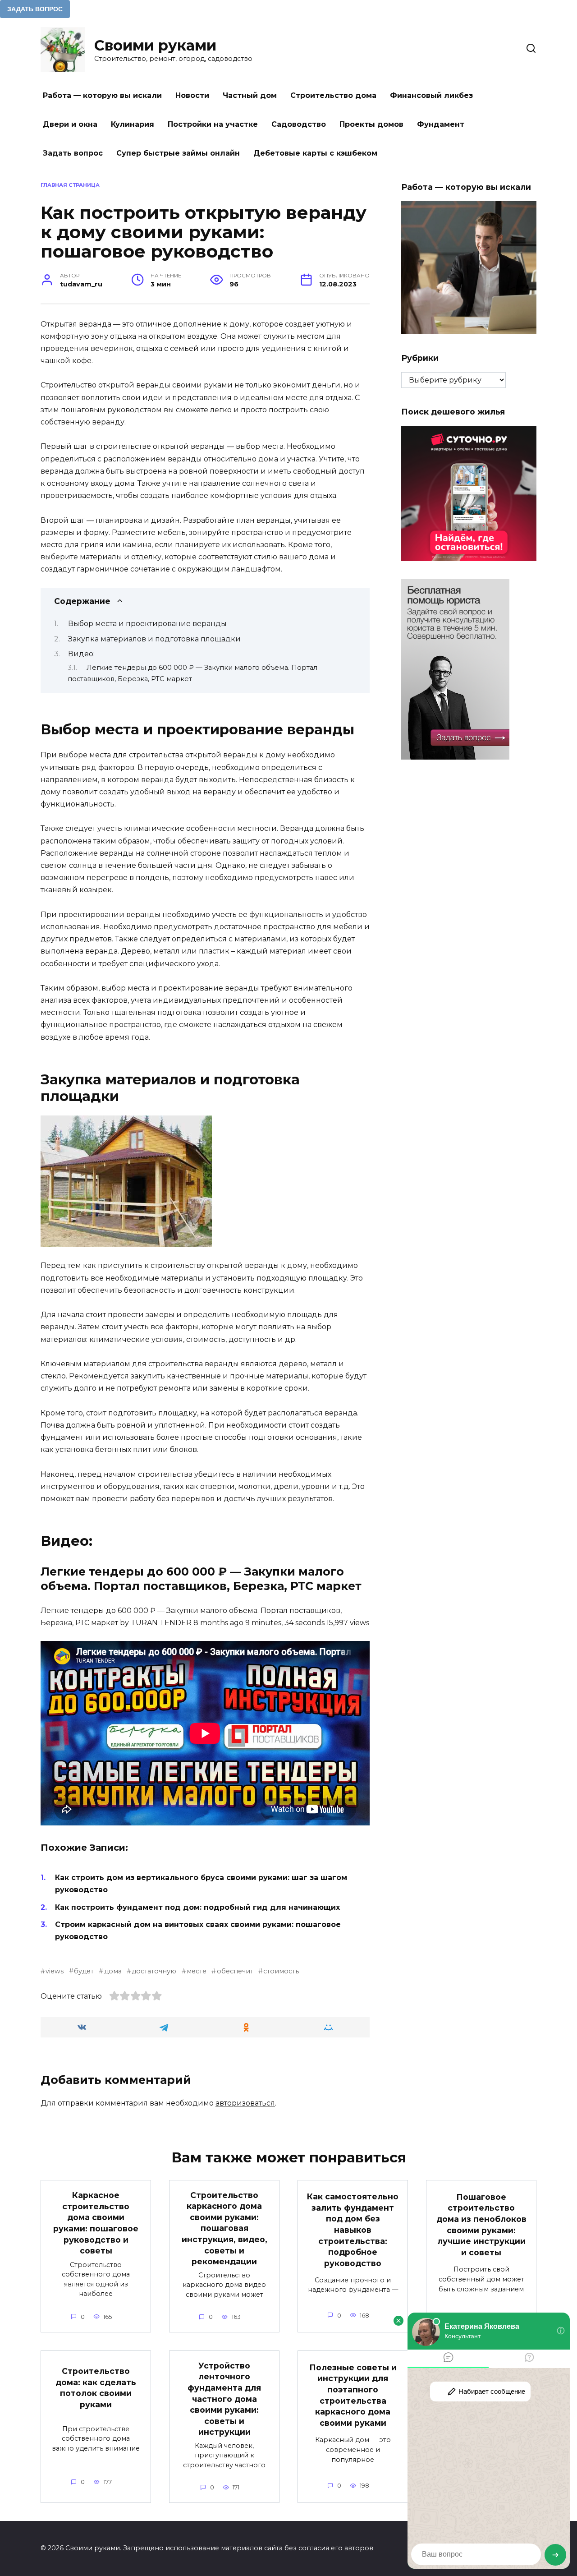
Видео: (81, 654)
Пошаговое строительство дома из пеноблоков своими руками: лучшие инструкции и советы (481, 2224)
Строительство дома (333, 95)
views (55, 1971)
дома (113, 1971)
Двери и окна (70, 124)
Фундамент (441, 124)
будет (84, 1971)
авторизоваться (245, 2103)
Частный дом (250, 95)
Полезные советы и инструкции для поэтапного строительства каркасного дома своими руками (353, 2395)
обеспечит (235, 1971)
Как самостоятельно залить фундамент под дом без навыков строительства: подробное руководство (353, 2230)
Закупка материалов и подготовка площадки (154, 639)
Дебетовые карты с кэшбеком (315, 153)
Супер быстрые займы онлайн (178, 153)
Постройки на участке (213, 124)
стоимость (281, 1971)
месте (197, 1971)
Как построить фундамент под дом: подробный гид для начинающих (197, 1907)
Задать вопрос (73, 153)
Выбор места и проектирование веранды (147, 624)
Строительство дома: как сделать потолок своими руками (96, 2388)
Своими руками (155, 45)
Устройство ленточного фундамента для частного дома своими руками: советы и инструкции (224, 2399)
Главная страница (70, 185)
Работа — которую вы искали (102, 95)
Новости (192, 95)
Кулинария (133, 124)
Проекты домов (371, 124)
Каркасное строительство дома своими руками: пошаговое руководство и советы (96, 2223)
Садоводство (299, 124)
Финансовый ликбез (431, 95)
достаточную (154, 1971)
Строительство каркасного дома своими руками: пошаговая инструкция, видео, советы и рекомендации (224, 2228)
